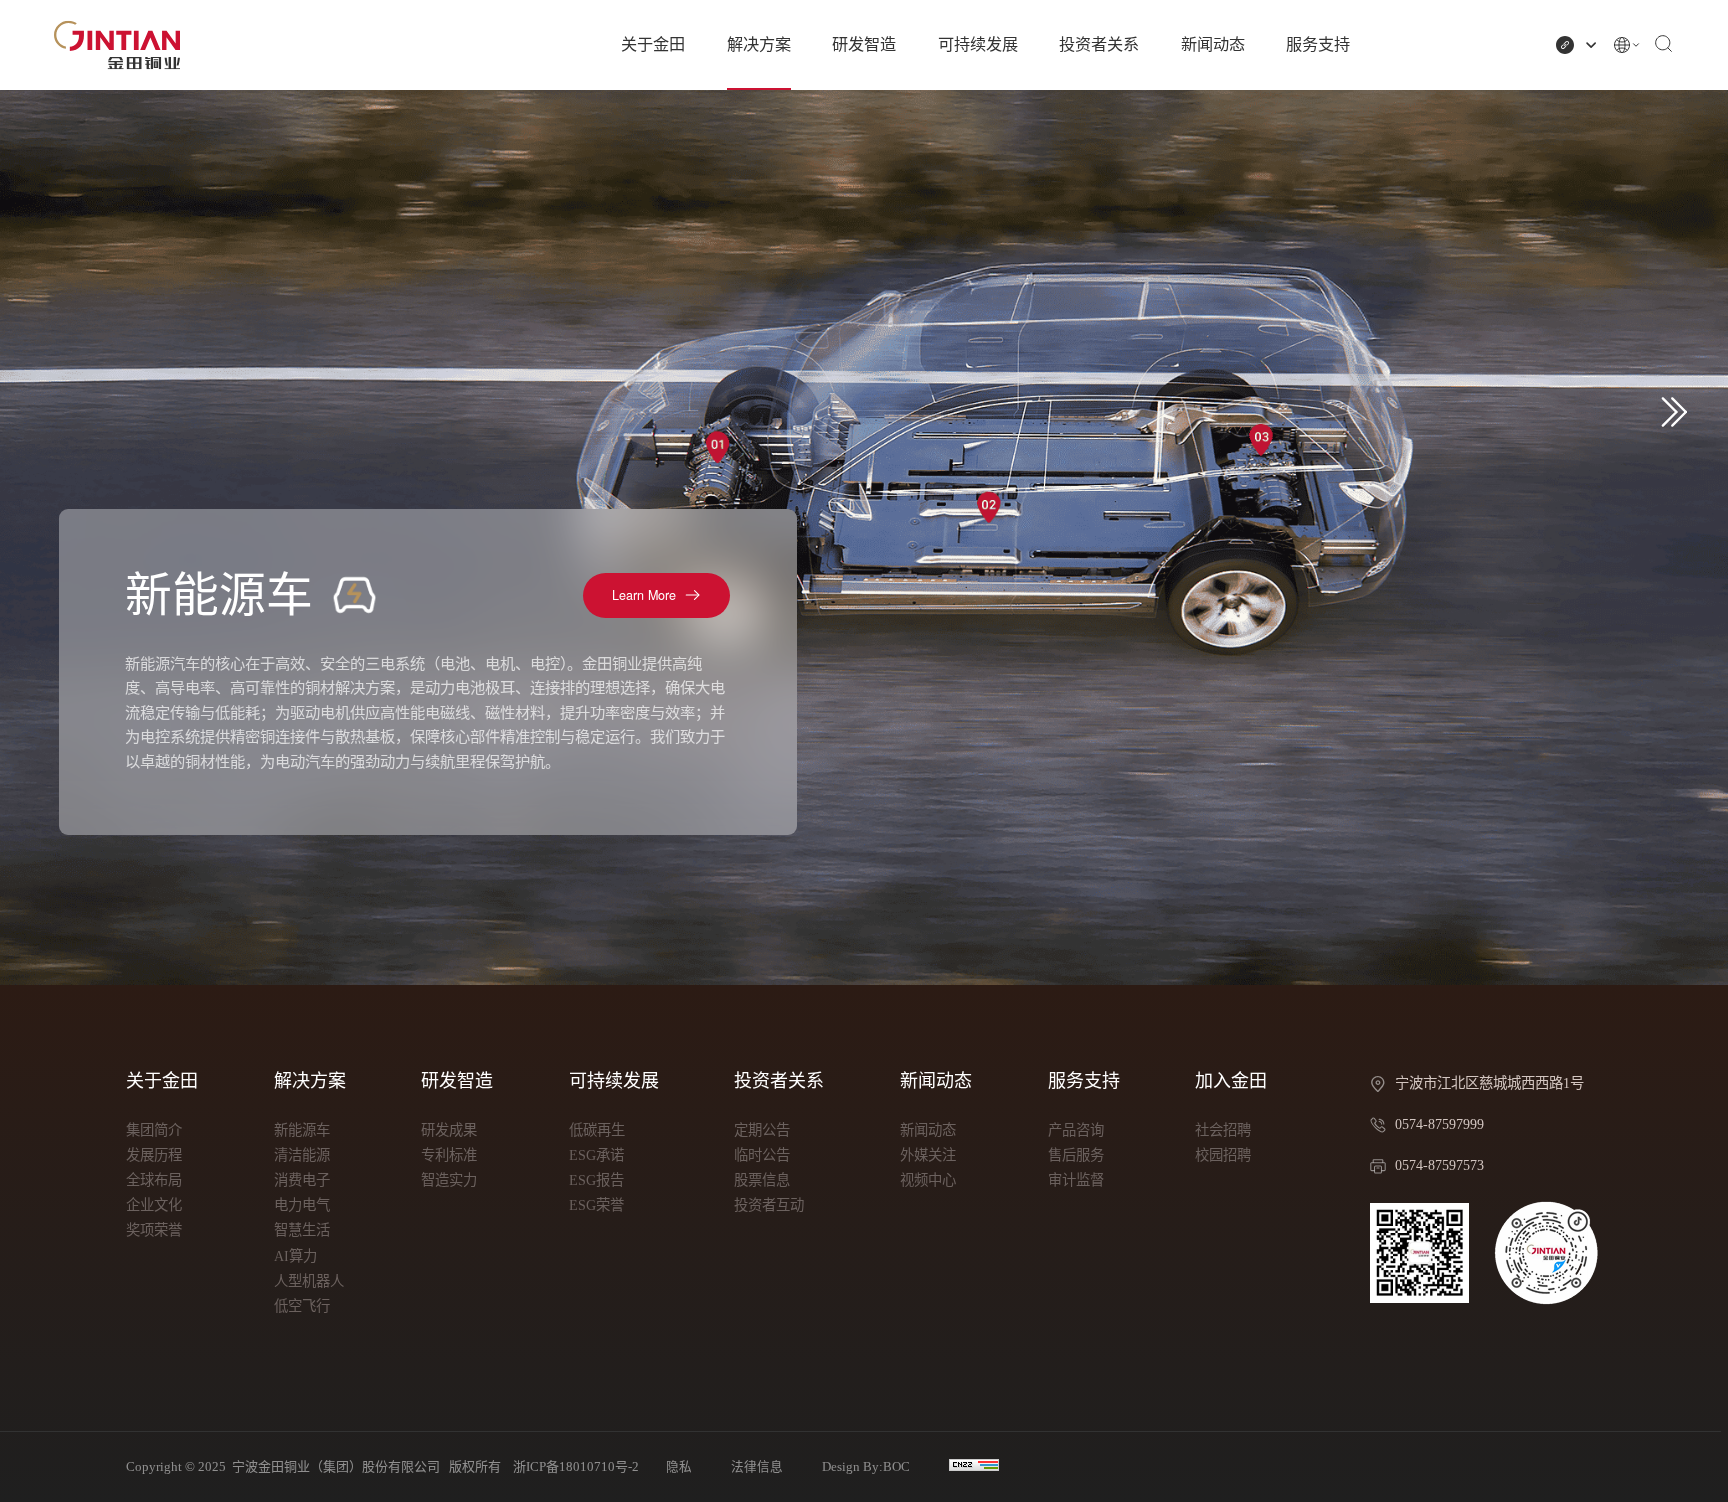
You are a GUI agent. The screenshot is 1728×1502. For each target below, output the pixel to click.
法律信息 (757, 1467)
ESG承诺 (596, 1155)
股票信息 (762, 1180)
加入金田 (1231, 1081)
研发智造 (864, 45)
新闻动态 (1213, 45)
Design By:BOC (866, 1467)
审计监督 (1076, 1180)
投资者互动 (769, 1205)
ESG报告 (596, 1180)
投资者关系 (1099, 45)
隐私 (679, 1467)
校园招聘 (1223, 1155)
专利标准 (449, 1155)
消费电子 (302, 1180)
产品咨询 (1076, 1130)
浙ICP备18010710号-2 (576, 1466)
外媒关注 (928, 1155)
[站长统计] (974, 1465)
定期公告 (762, 1130)
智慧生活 (302, 1230)
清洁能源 (302, 1155)
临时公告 (762, 1155)
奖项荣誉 (154, 1230)
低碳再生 (597, 1130)
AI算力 (295, 1256)
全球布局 (154, 1180)
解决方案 (759, 45)
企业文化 (154, 1205)
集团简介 (154, 1130)
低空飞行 (302, 1306)
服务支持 (1318, 45)
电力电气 (302, 1205)
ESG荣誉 (596, 1205)
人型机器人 (309, 1281)
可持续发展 (978, 45)
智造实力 (449, 1180)
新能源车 (302, 1130)
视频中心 (928, 1180)
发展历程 (154, 1155)
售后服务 (1076, 1155)
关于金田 (653, 45)
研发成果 (449, 1130)
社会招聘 (1223, 1130)
